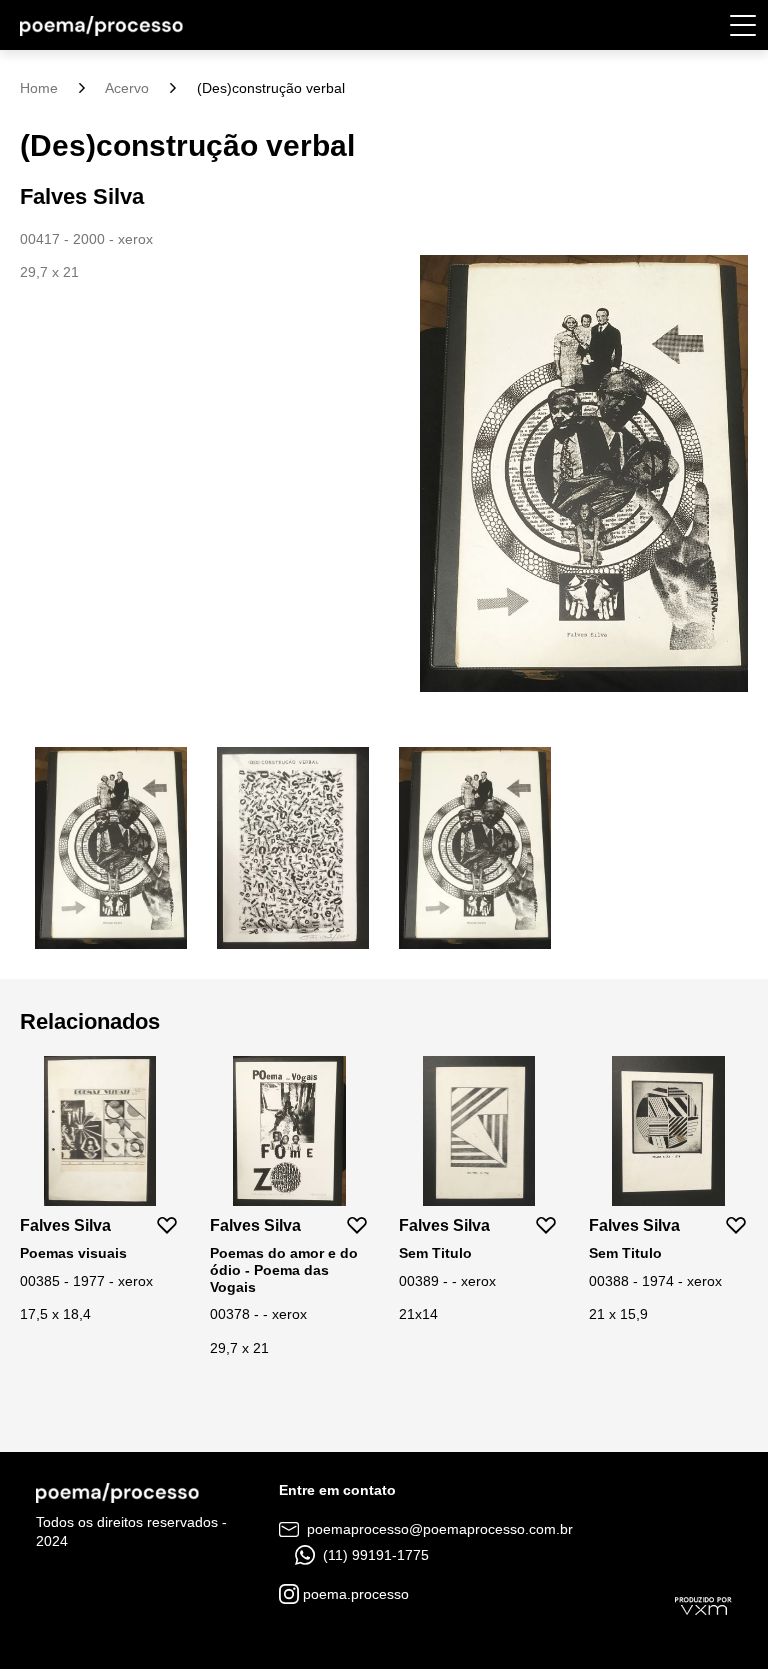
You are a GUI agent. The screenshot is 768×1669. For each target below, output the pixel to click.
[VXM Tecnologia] (703, 1605)
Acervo (127, 88)
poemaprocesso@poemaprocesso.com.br (438, 1529)
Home (39, 88)
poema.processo (354, 1594)
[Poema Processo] (101, 25)
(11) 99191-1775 (374, 1555)
